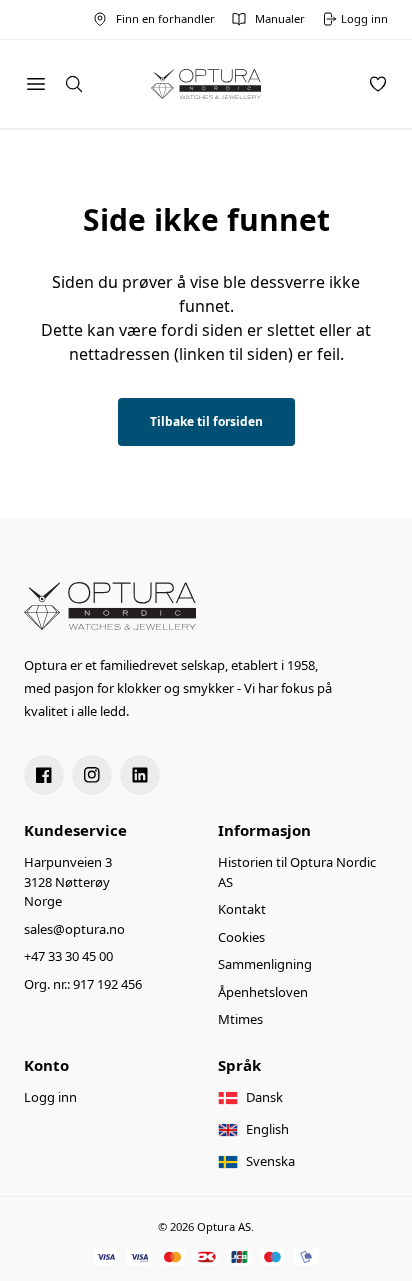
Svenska (270, 1161)
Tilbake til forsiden (206, 421)
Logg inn (50, 1097)
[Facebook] (44, 775)
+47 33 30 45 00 (68, 956)
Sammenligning (265, 964)
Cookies (241, 937)
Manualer (280, 18)
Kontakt (242, 909)
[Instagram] (92, 775)
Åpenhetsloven (263, 992)
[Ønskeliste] (378, 84)
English (267, 1129)
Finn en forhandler (165, 18)
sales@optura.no (74, 929)
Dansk (264, 1097)
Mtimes (240, 1019)
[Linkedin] (140, 775)
